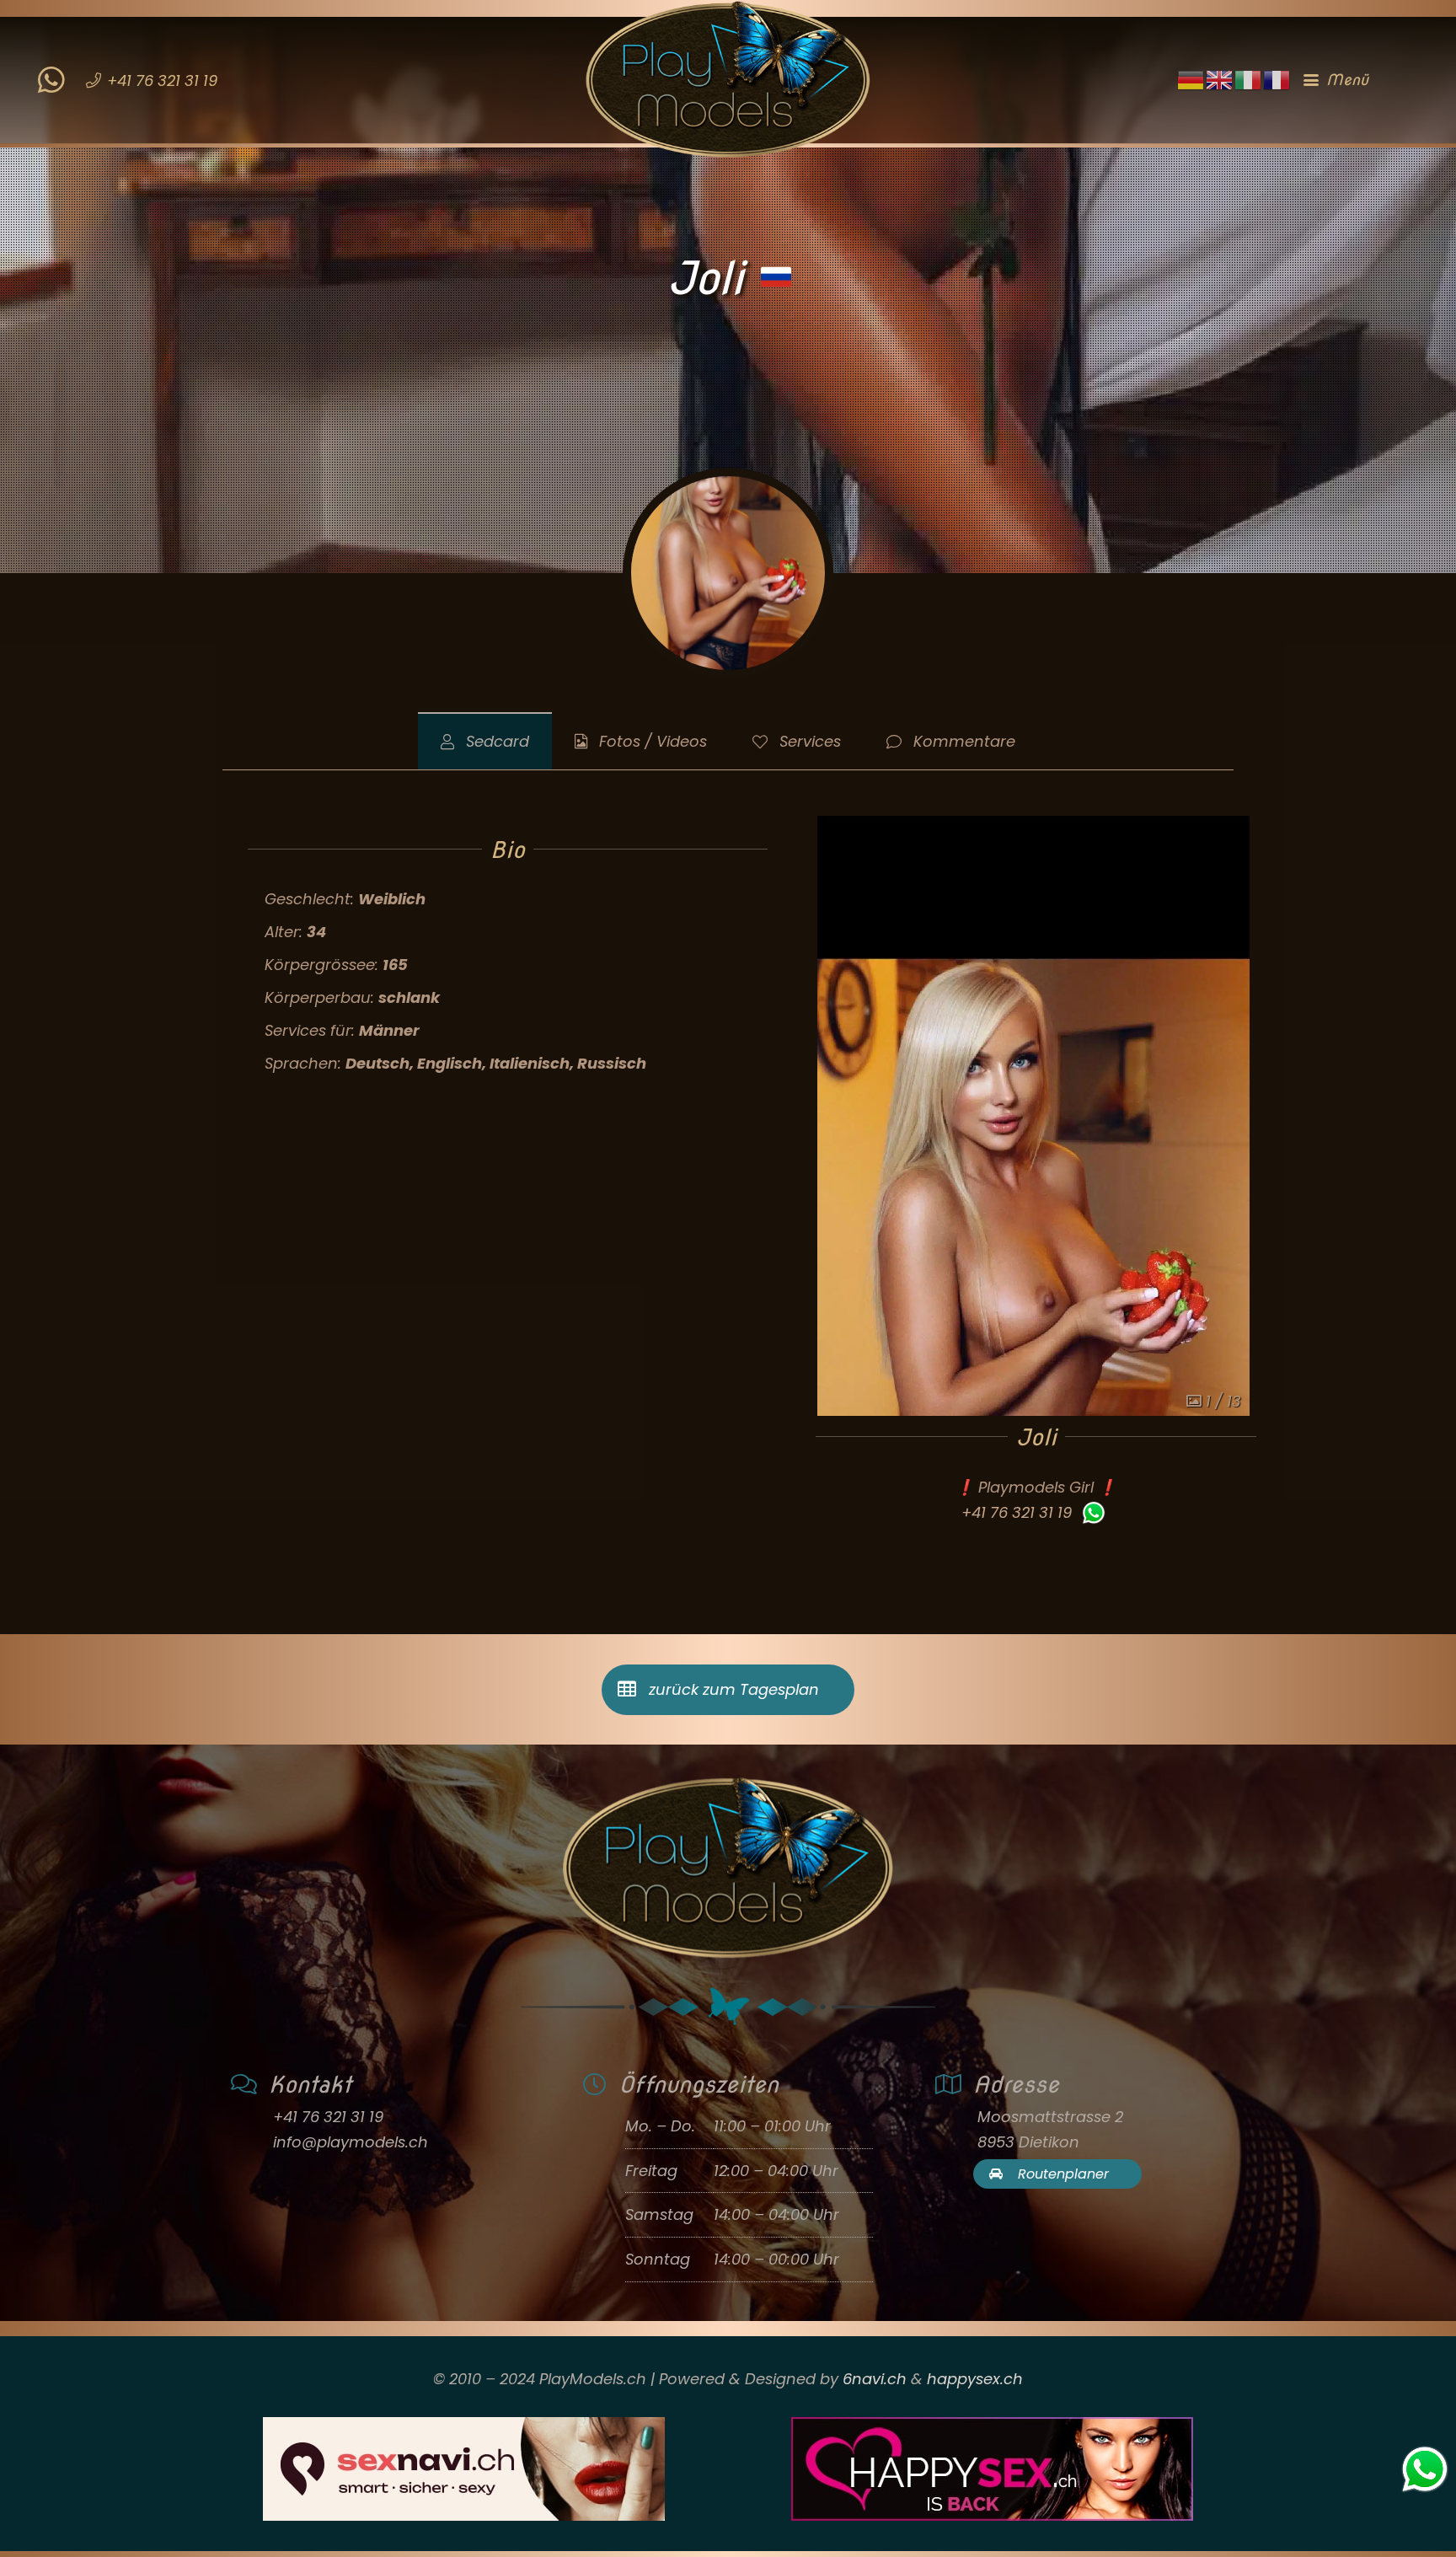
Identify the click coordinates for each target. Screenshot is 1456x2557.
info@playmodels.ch (351, 2142)
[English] (1220, 79)
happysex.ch (975, 2379)
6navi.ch (875, 2379)
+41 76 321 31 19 (1017, 1512)
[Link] (51, 69)
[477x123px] (992, 2469)
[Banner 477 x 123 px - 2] (464, 2469)
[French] (1277, 79)
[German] (1191, 79)
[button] (1361, 80)
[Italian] (1249, 79)
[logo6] (728, 80)
